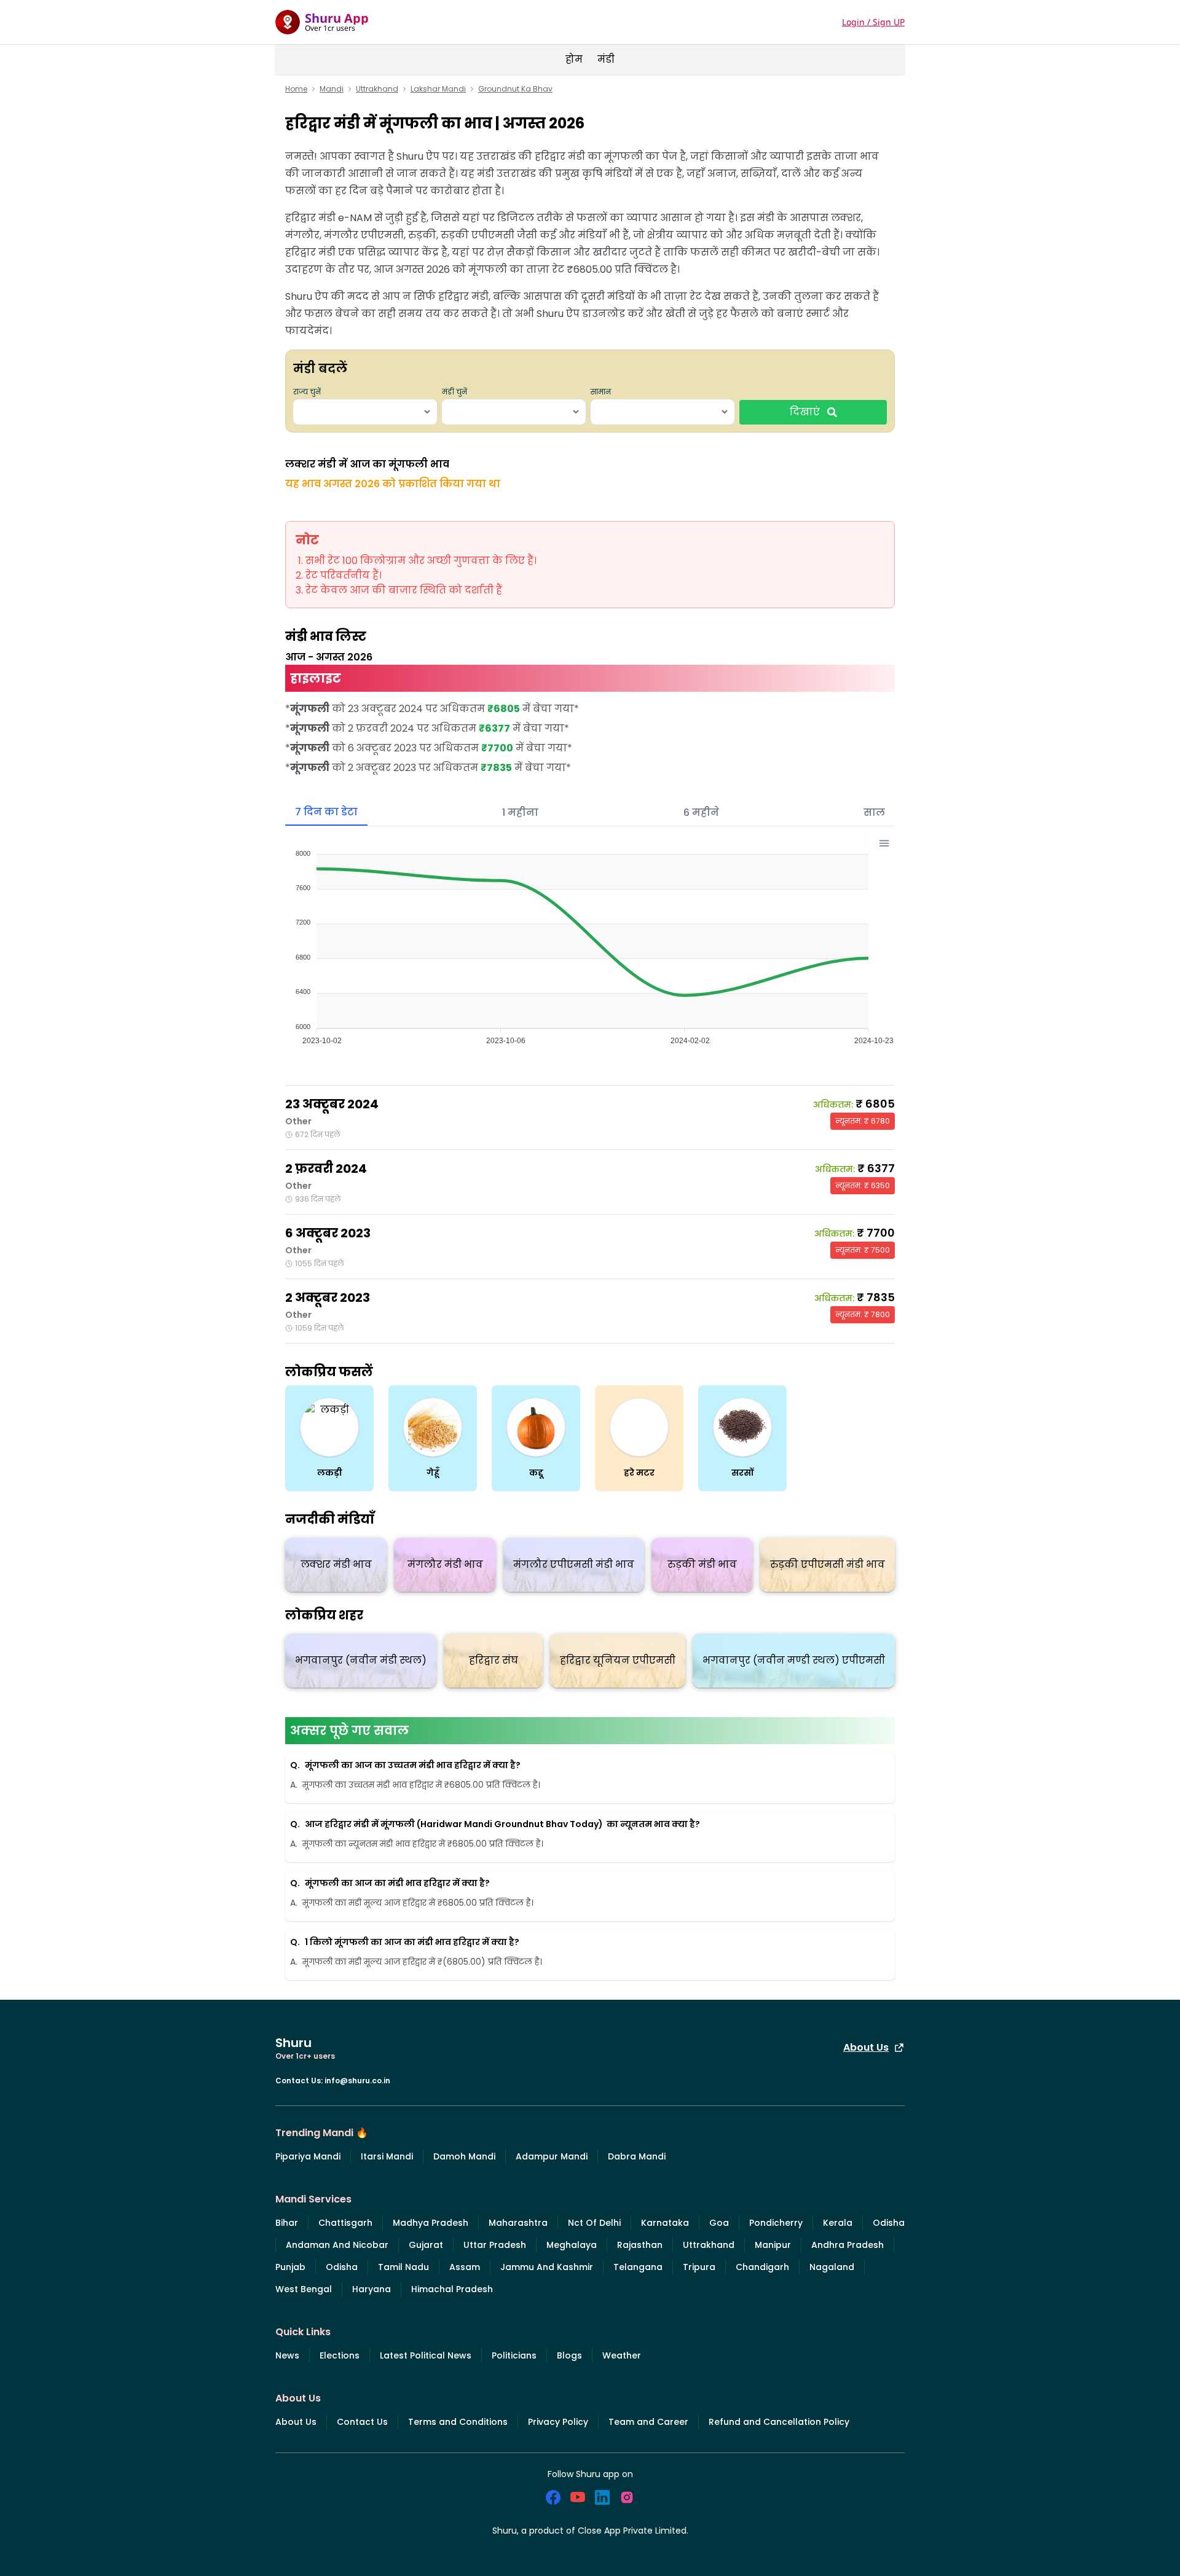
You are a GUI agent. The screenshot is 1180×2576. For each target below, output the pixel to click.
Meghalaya (572, 2245)
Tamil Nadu (403, 2267)
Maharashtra (518, 2223)
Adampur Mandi (552, 2156)
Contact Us (362, 2422)
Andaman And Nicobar (337, 2245)
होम (574, 59)
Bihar (287, 2223)
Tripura (699, 2267)
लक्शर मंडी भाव (336, 1564)
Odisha (889, 2223)
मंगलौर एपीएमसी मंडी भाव (574, 1564)
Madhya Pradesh (431, 2223)
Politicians (514, 2355)
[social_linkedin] (602, 2497)
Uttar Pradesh (495, 2245)
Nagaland (832, 2267)
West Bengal (304, 2289)
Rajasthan (640, 2245)
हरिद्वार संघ (494, 1660)
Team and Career (648, 2422)
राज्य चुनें (307, 392)
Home (296, 89)
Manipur (773, 2245)
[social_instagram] (627, 2497)
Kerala (838, 2223)
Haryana (372, 2289)
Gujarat (426, 2245)
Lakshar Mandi (438, 89)
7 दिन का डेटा (326, 812)
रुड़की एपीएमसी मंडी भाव (828, 1564)
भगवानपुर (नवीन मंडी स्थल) (361, 1660)
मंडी (606, 59)
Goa (719, 2223)
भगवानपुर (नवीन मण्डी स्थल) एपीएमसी (794, 1660)
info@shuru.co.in (357, 2081)
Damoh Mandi (464, 2156)
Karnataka (665, 2223)
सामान (601, 392)
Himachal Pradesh (452, 2289)
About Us (866, 2047)
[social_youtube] (578, 2497)
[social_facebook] (553, 2497)
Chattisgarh (345, 2223)
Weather (622, 2355)
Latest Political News (426, 2355)
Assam (465, 2267)
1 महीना (520, 812)
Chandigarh (762, 2267)
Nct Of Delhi (594, 2223)
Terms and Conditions (458, 2422)
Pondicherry (776, 2223)
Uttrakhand (377, 89)
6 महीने (701, 812)
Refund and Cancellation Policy (779, 2422)
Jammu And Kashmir (547, 2267)
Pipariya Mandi (308, 2156)
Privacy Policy (558, 2422)
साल (874, 812)
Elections (340, 2355)
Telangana (638, 2267)
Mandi (332, 89)
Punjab (290, 2267)
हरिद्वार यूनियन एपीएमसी (618, 1660)
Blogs (569, 2355)
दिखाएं (805, 412)
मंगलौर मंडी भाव (445, 1564)
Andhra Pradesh (848, 2245)
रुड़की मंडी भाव (702, 1564)
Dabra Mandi (637, 2156)
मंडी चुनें (454, 392)
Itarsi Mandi (387, 2156)
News (287, 2355)
